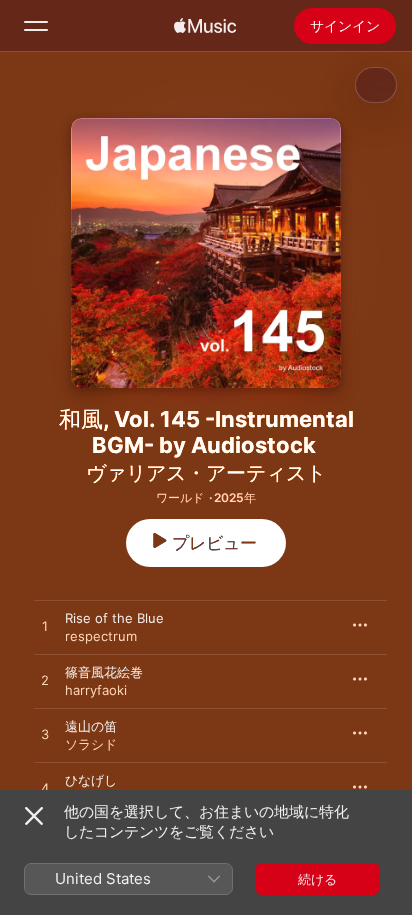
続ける (317, 879)
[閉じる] (34, 816)
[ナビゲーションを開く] (36, 26)
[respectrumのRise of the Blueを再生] (45, 627)
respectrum (101, 636)
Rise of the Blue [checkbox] (114, 618)
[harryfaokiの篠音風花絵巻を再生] (45, 681)
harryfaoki (96, 690)
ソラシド (91, 744)
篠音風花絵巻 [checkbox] (104, 672)
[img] (205, 26)
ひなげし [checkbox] (91, 780)
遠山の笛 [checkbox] (91, 726)
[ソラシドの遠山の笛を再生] (45, 735)
